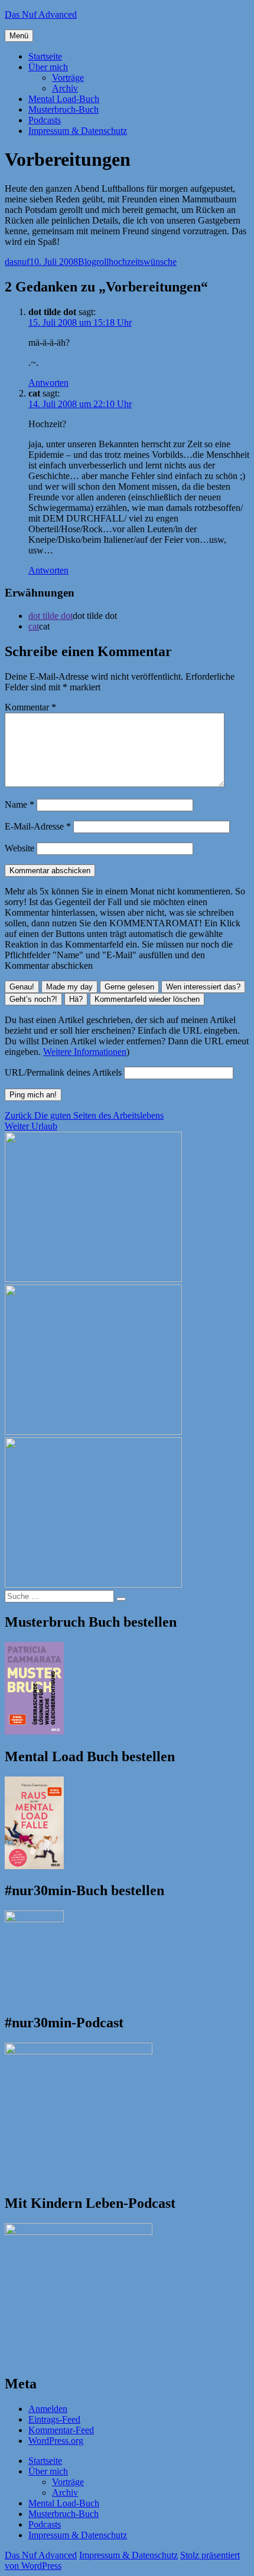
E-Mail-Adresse (38, 826)
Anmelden (48, 2409)
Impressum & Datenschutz (78, 131)
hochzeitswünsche (143, 262)
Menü (19, 36)
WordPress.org (56, 2441)
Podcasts (45, 120)
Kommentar (30, 707)
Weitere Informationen (85, 1052)
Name (19, 804)
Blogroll (93, 262)
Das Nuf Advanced (41, 14)
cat (34, 626)
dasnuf (17, 262)
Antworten (48, 383)
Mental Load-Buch (64, 99)
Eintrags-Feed (54, 2419)
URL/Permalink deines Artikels (63, 1072)
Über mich (48, 67)
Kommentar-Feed (61, 2430)
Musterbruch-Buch (63, 109)
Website (19, 848)
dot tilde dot (51, 616)
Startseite (45, 56)
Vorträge (68, 78)
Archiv (65, 88)
